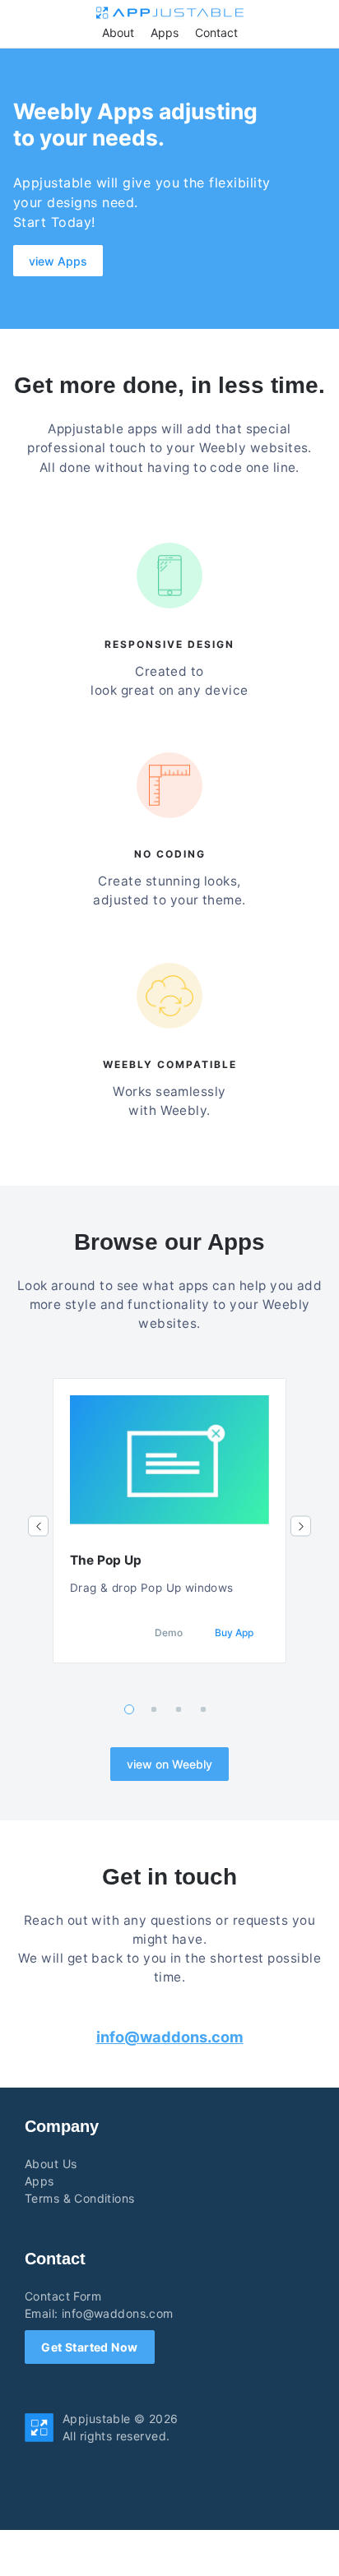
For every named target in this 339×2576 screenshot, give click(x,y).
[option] (169, 1521)
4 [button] (204, 1710)
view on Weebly (169, 1764)
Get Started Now (89, 2347)
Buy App (234, 1633)
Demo (169, 1633)
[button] (38, 1526)
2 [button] (154, 1710)
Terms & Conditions (80, 2198)
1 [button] (129, 1709)
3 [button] (179, 1710)
